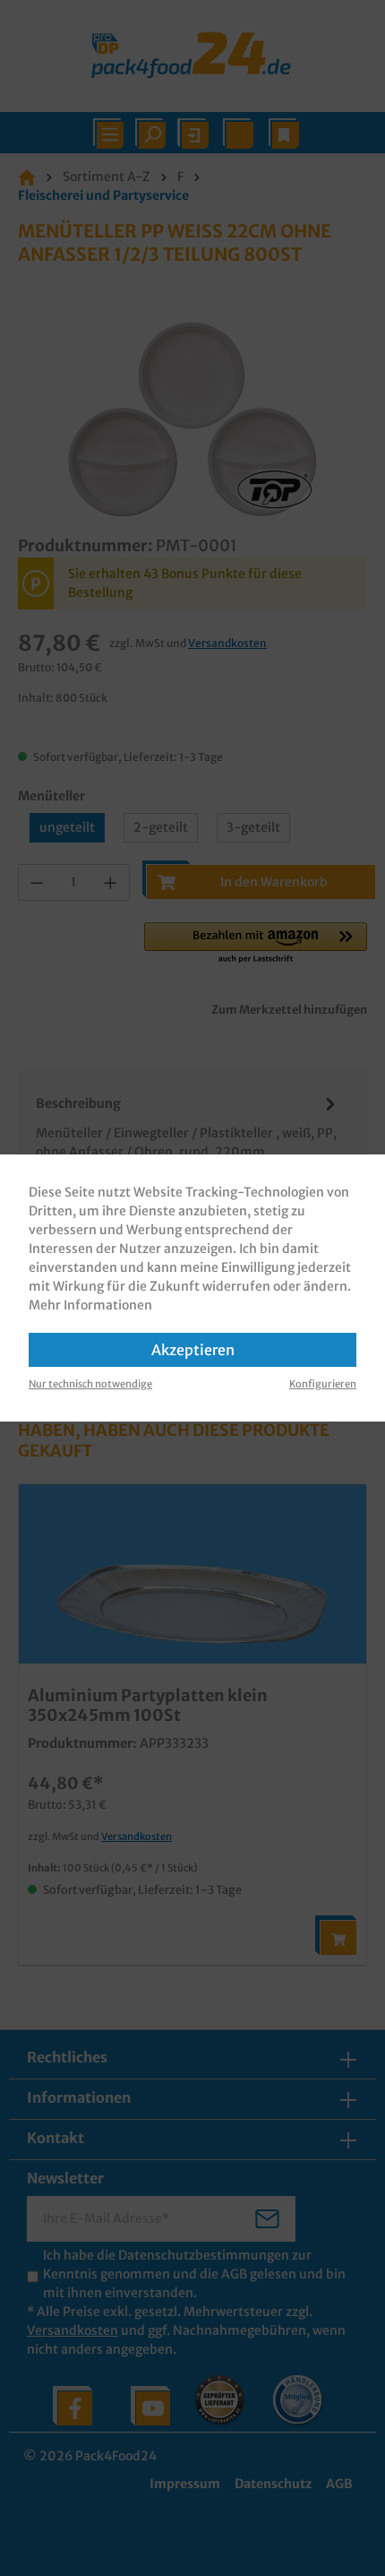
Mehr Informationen (90, 1305)
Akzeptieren (193, 1350)
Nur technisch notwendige (90, 1384)
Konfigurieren (323, 1384)
